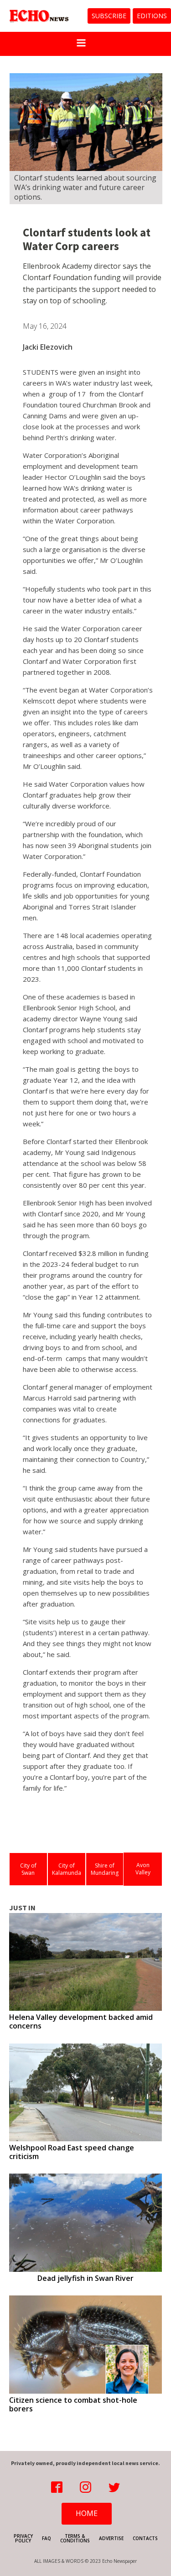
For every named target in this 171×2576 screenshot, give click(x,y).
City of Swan (28, 1869)
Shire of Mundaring (105, 1869)
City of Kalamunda (67, 1869)
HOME (87, 2513)
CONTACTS (145, 2538)
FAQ (47, 2538)
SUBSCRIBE (109, 16)
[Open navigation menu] (81, 44)
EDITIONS (152, 16)
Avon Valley (143, 1869)
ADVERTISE (111, 2538)
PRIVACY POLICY (23, 2538)
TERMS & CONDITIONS (75, 2538)
